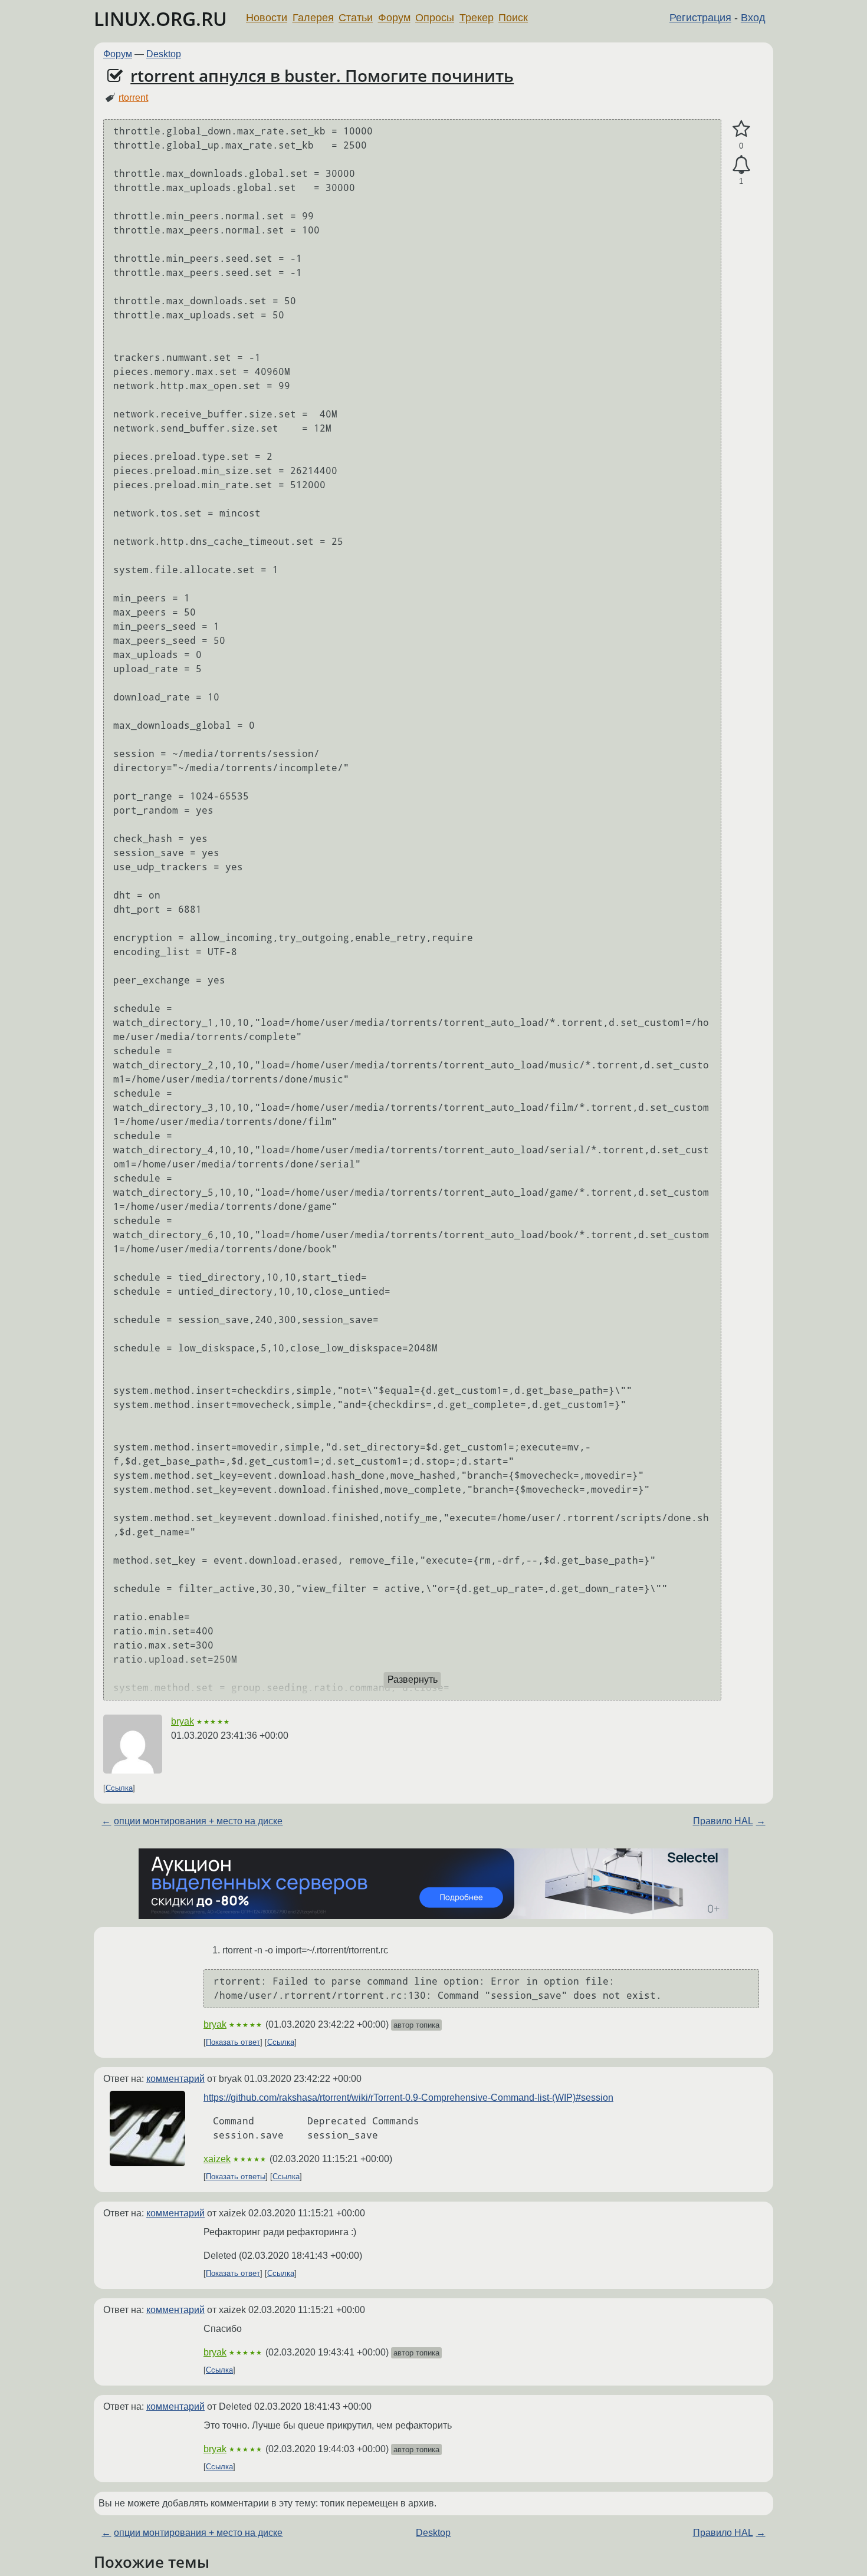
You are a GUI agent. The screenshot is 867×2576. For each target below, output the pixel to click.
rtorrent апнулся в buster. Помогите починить (322, 75)
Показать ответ (233, 2042)
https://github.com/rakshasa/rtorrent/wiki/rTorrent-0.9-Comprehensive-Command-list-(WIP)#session (408, 2098)
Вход (753, 18)
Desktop (164, 54)
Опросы (435, 18)
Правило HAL (723, 1821)
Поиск (513, 18)
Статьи (356, 18)
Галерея (313, 18)
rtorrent (133, 98)
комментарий (175, 2079)
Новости (267, 18)
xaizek (217, 2159)
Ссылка (119, 1788)
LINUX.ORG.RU (160, 19)
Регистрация (700, 18)
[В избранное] (741, 129)
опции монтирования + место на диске (198, 1821)
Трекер (477, 18)
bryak (183, 1721)
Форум (394, 18)
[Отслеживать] (741, 165)
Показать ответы (236, 2177)
